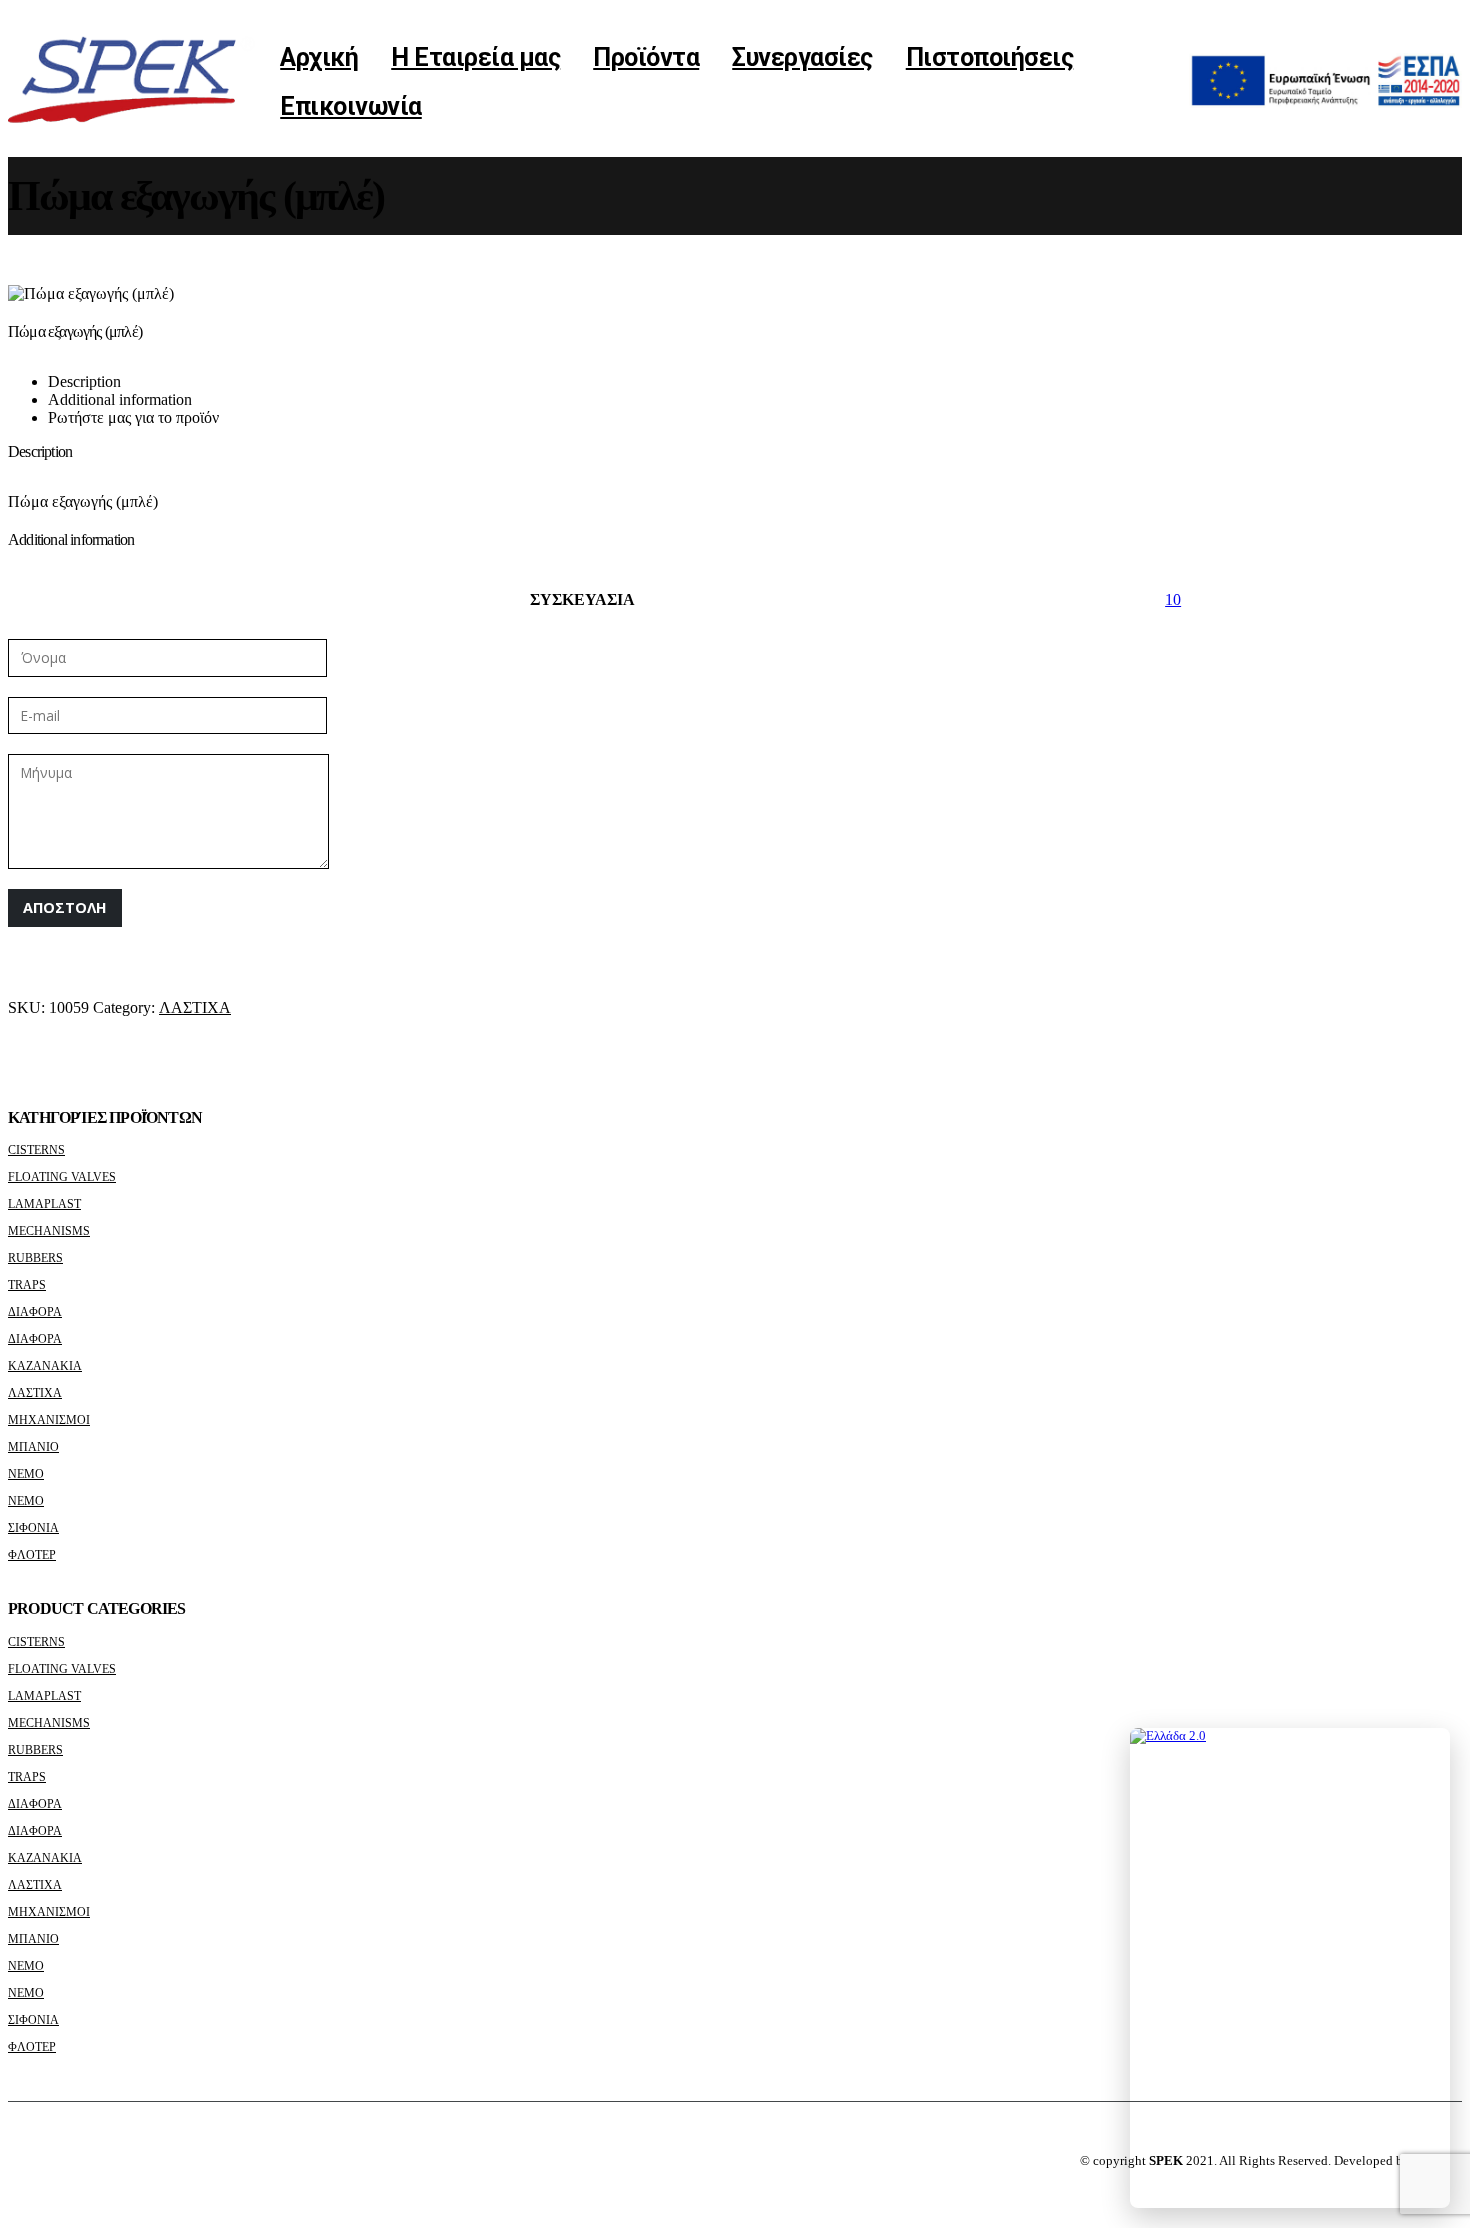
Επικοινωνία (351, 106)
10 (1173, 599)
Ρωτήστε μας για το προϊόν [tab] (133, 417)
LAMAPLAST (44, 1204)
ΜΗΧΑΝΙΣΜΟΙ (49, 1420)
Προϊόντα (646, 57)
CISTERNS (36, 1150)
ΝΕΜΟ (26, 1474)
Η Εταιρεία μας (475, 57)
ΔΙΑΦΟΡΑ (35, 1312)
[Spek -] (136, 82)
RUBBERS (35, 1258)
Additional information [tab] (120, 399)
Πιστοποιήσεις (990, 57)
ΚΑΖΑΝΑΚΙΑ (45, 1366)
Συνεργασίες (802, 57)
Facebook (25, 2161)
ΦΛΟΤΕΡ (32, 1555)
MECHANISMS (49, 1231)
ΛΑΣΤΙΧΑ (195, 1007)
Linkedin (62, 2161)
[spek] (1325, 102)
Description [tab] (84, 381)
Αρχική (319, 57)
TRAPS (27, 1285)
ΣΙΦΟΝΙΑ (33, 1528)
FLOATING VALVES (62, 1177)
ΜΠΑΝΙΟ (33, 1447)
